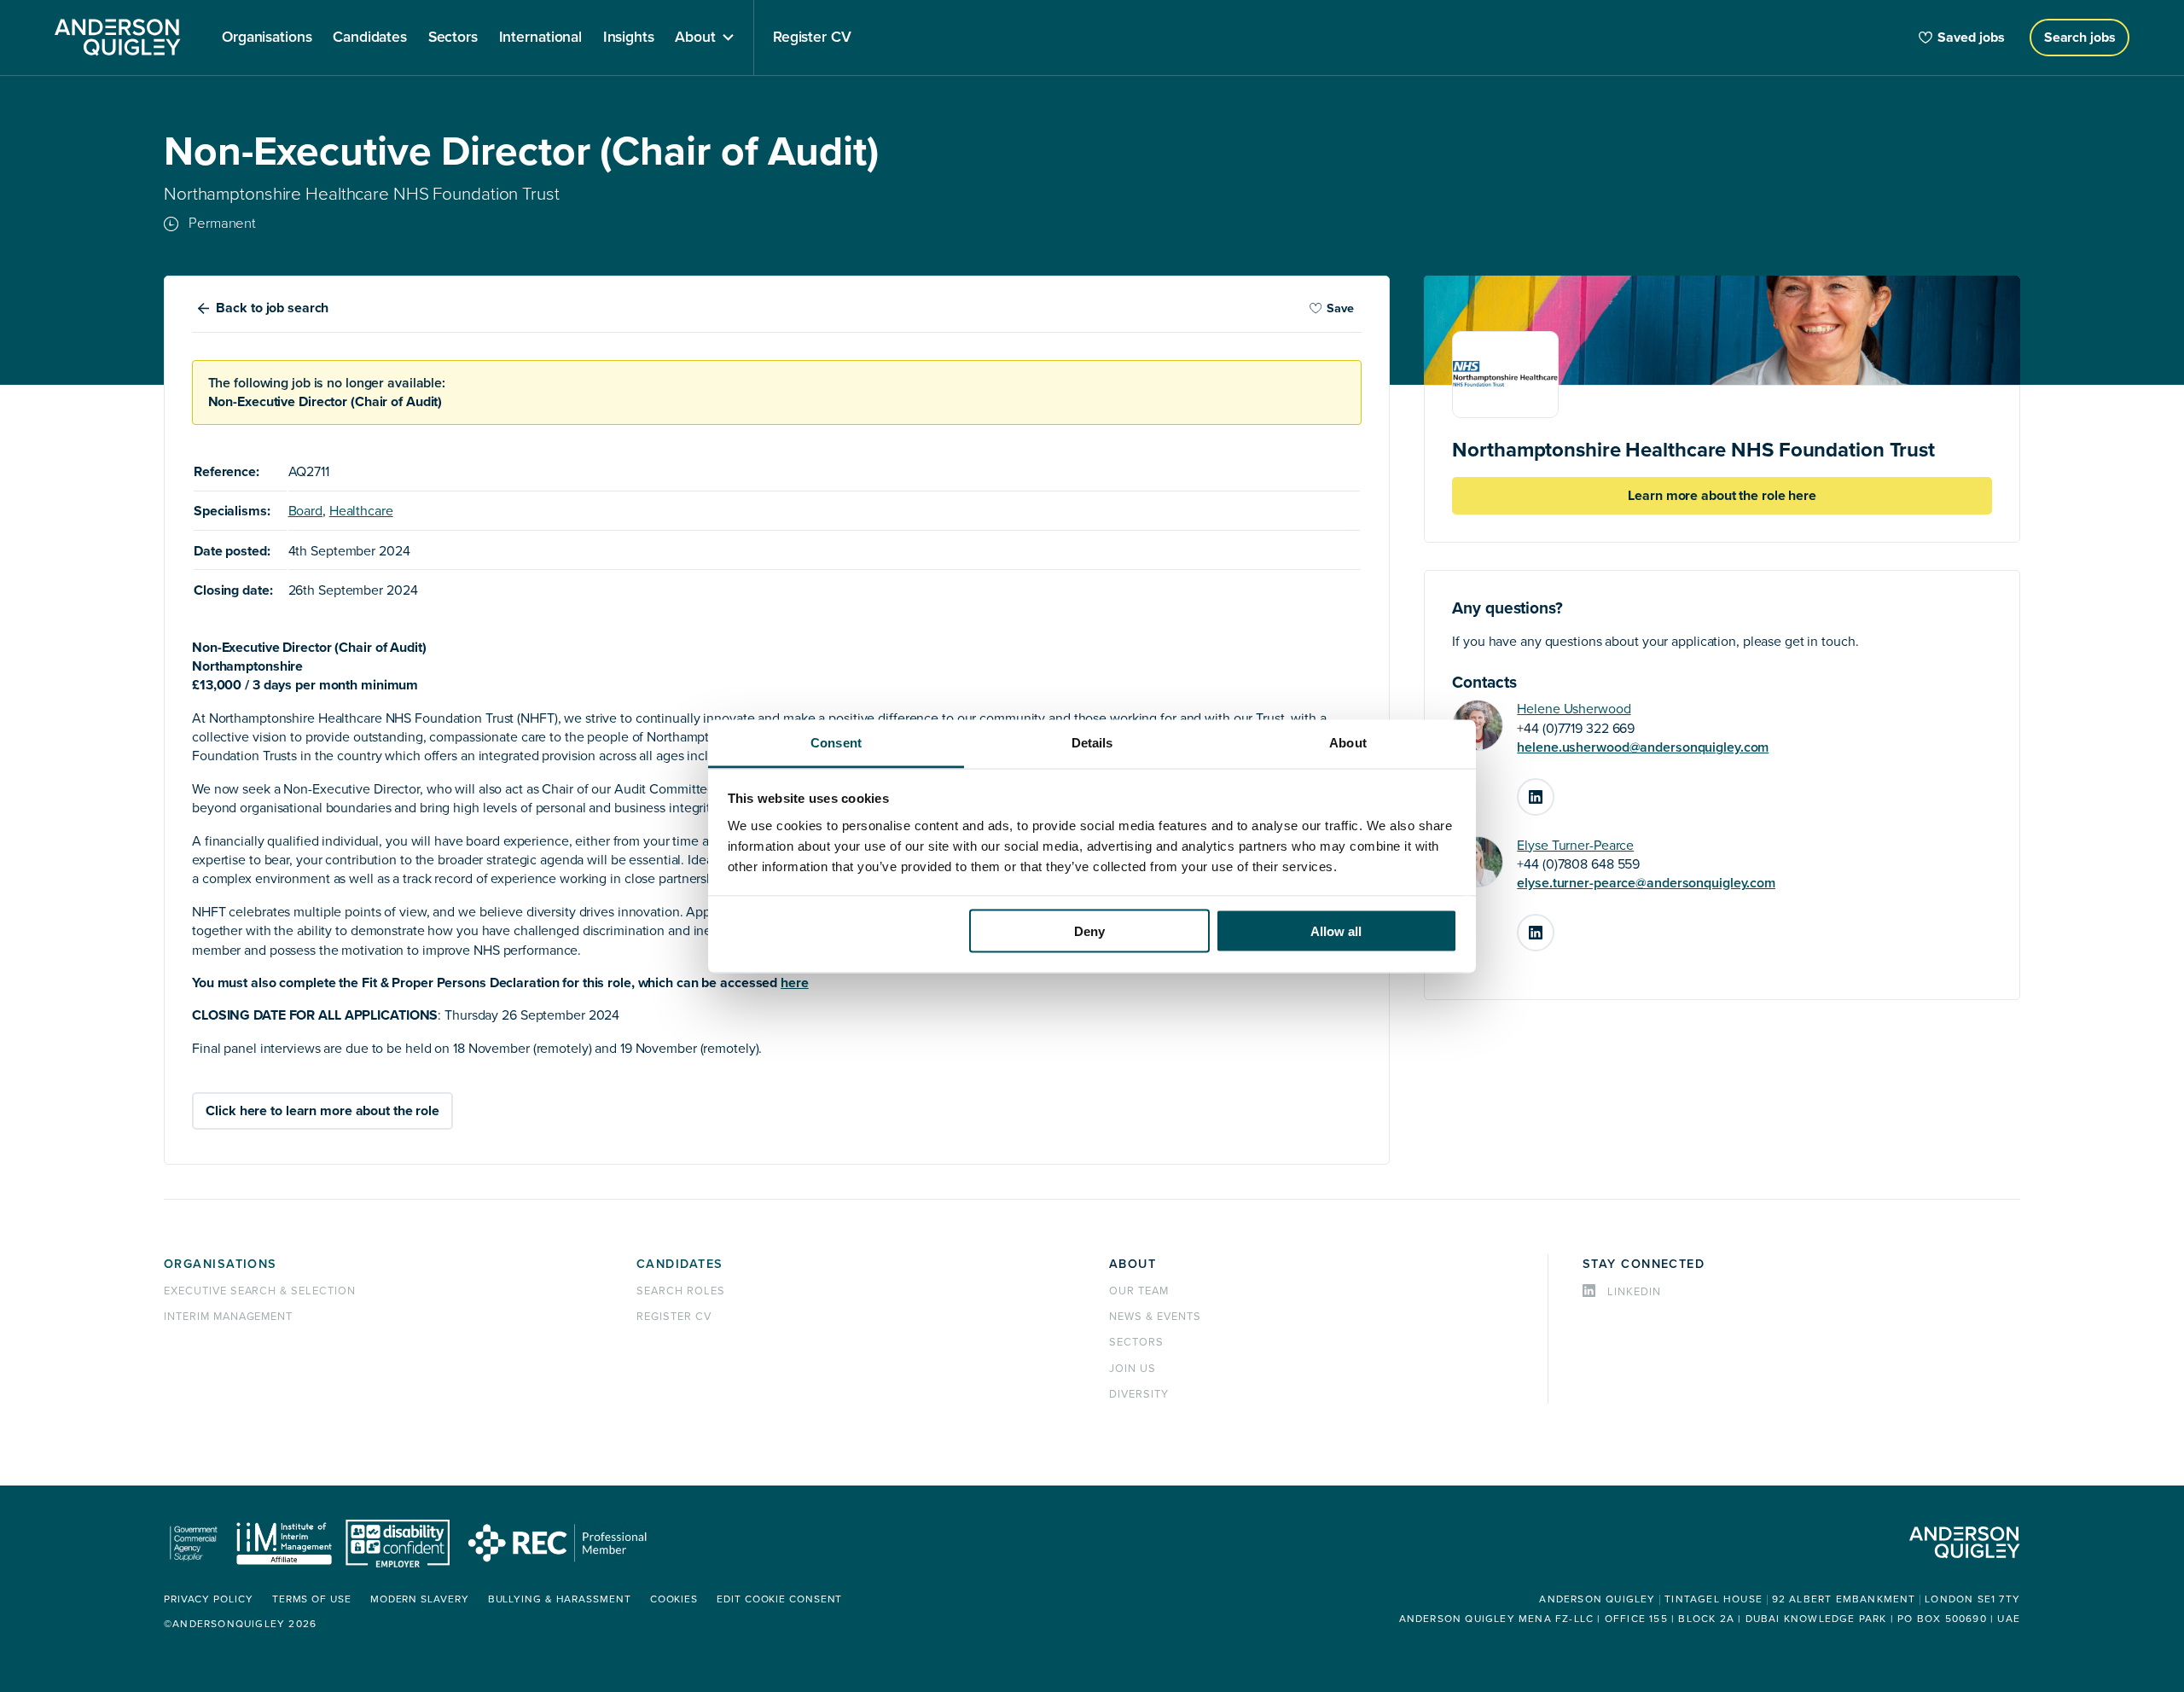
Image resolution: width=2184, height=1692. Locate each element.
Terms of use (312, 1599)
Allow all (1336, 931)
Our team (1139, 1291)
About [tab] (1348, 742)
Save (1340, 308)
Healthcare (361, 511)
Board (305, 511)
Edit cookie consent (779, 1599)
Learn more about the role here (1722, 496)
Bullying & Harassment (560, 1599)
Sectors (1136, 1342)
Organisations (221, 1264)
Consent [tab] (836, 742)
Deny (1089, 931)
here (795, 983)
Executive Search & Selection (260, 1291)
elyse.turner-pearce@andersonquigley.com (1646, 883)
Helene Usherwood (1574, 709)
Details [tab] (1092, 742)
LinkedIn (1554, 790)
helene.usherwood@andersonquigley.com (1643, 747)
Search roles (681, 1291)
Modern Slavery (420, 1599)
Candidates (680, 1264)
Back (272, 308)
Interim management (228, 1317)
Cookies (674, 1599)
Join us (1133, 1369)
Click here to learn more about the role (322, 1111)
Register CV (674, 1317)
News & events (1155, 1317)
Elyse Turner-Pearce (1575, 846)
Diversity (1139, 1394)
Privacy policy (209, 1599)
